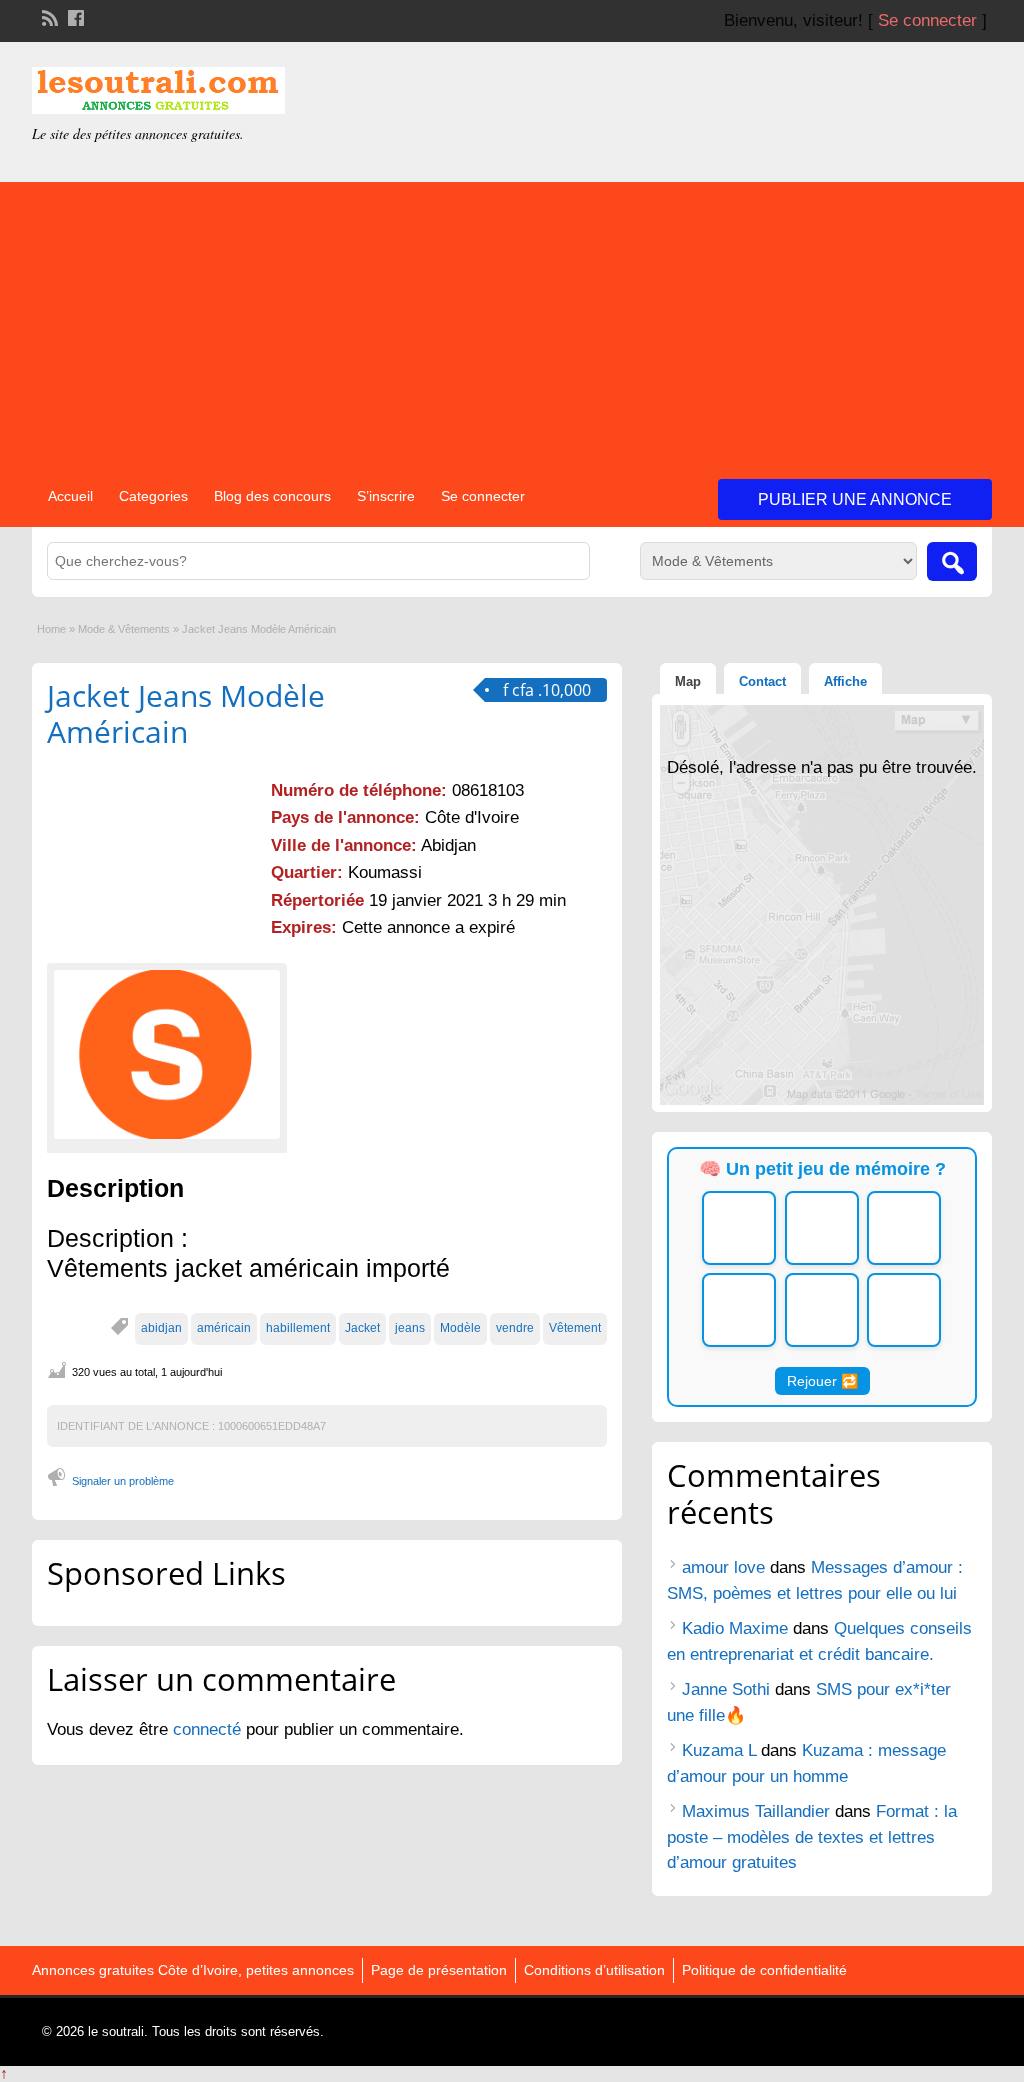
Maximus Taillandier (756, 1811)
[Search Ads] (952, 561)
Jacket (362, 1328)
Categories (153, 496)
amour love (723, 1567)
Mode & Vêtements (124, 629)
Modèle (460, 1328)
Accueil (70, 496)
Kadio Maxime (735, 1628)
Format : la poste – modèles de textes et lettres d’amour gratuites (812, 1837)
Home (51, 629)
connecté (209, 1729)
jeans (410, 1328)
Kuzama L (719, 1750)
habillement (298, 1328)
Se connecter (927, 20)
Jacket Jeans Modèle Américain (186, 713)
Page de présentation (439, 1970)
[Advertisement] (512, 322)
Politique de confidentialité (764, 1970)
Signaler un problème (123, 1481)
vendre (515, 1328)
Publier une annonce (855, 499)
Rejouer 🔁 (822, 1381)
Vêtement (575, 1328)
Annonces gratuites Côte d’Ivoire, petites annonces (193, 1970)
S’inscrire (386, 496)
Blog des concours (272, 496)
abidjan (161, 1328)
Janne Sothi (726, 1689)
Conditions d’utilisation (594, 1970)
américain (224, 1328)
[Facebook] (74, 16)
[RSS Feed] (48, 16)
